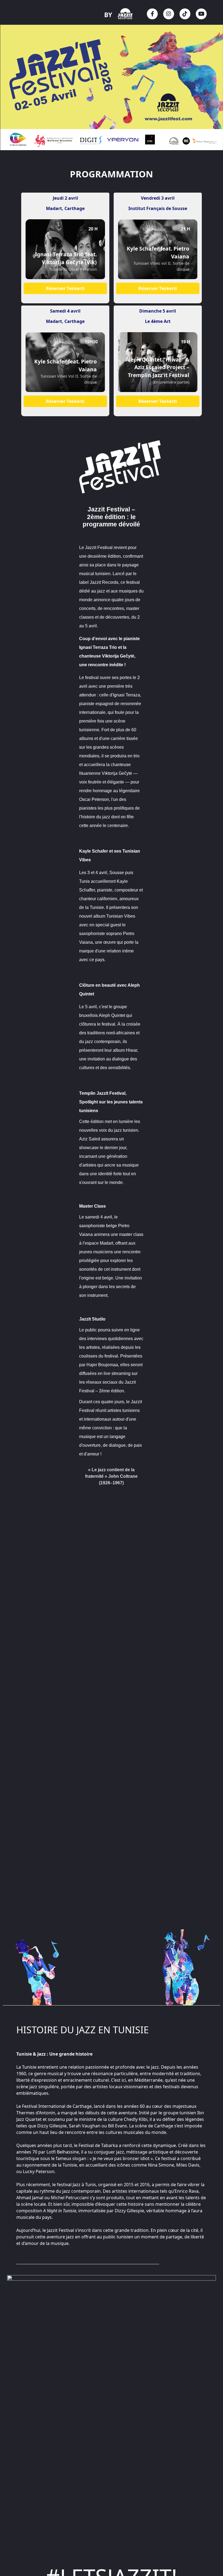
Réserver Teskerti (65, 288)
